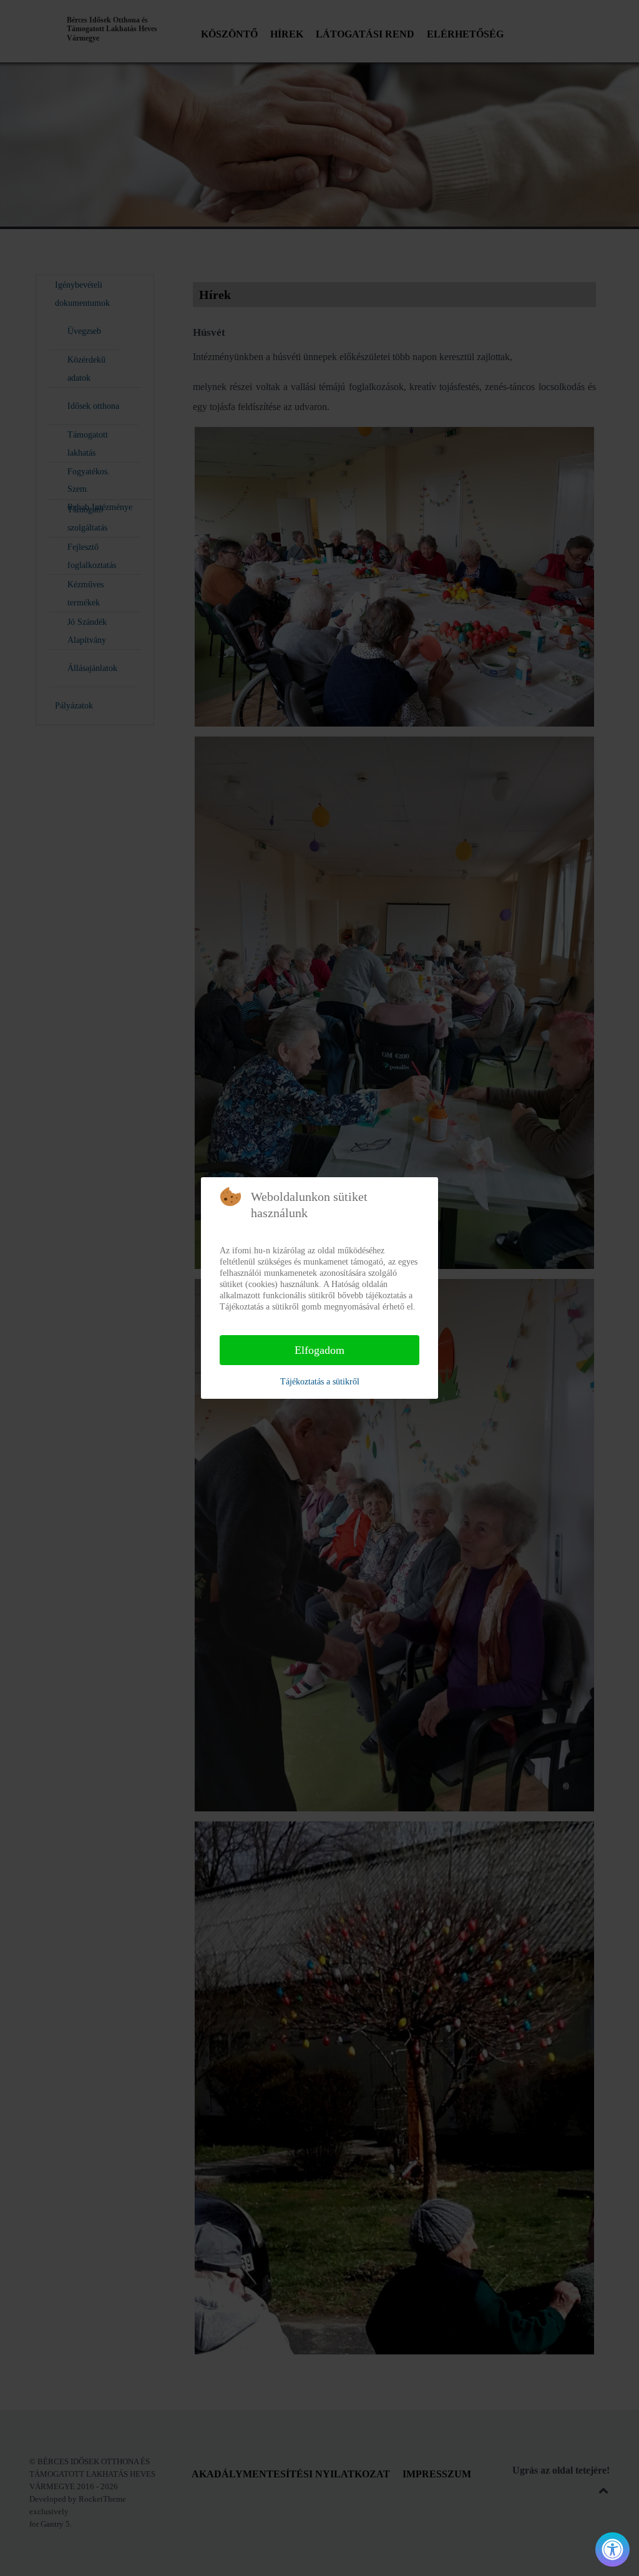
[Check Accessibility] (612, 2549)
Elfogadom (319, 1350)
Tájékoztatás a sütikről (320, 1382)
